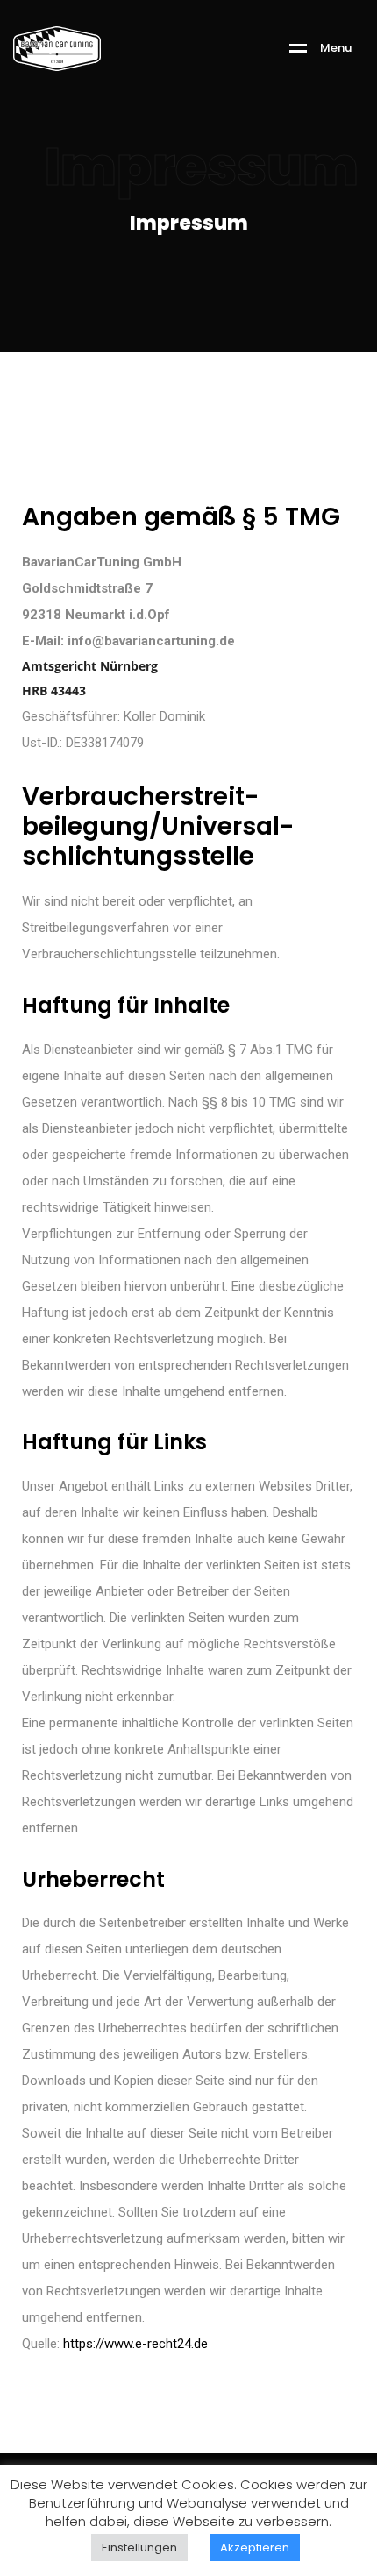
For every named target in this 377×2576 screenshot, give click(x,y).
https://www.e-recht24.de (135, 2344)
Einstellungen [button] (139, 2548)
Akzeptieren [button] (255, 2548)
